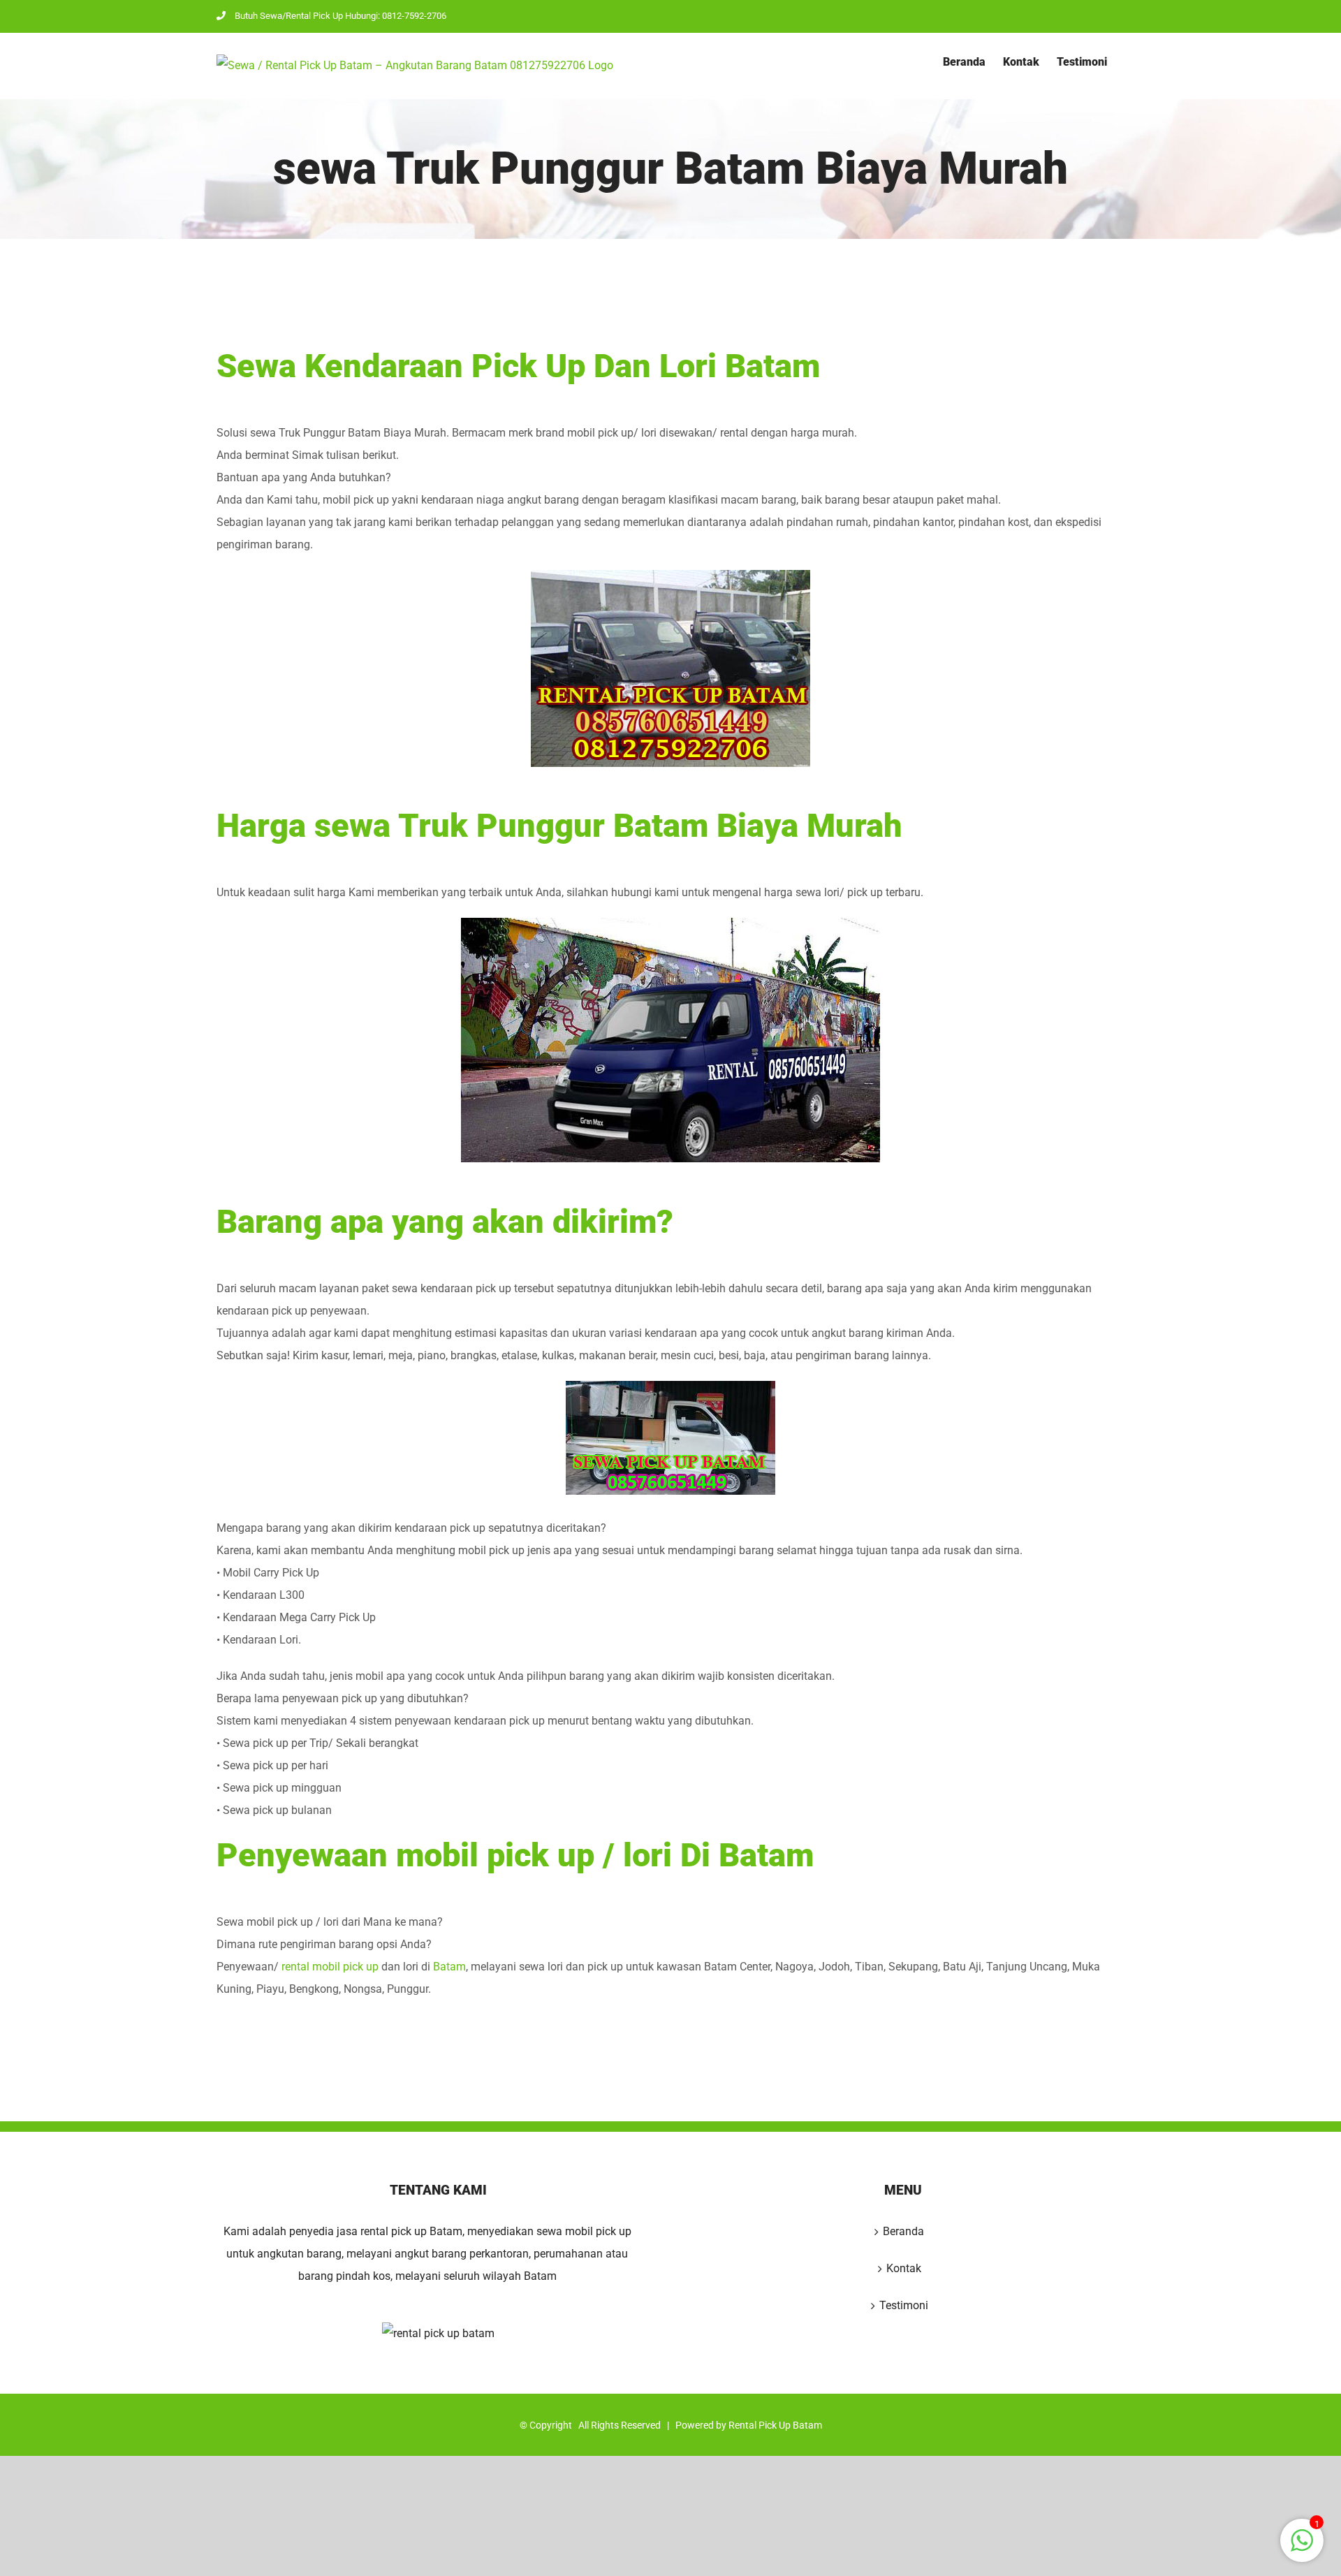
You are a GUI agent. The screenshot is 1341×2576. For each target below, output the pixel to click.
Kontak (904, 2268)
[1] (1302, 2548)
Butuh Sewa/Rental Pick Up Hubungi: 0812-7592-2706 (340, 16)
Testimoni (904, 2305)
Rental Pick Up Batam (775, 2425)
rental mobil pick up (330, 1967)
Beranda (903, 2231)
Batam (449, 1967)
